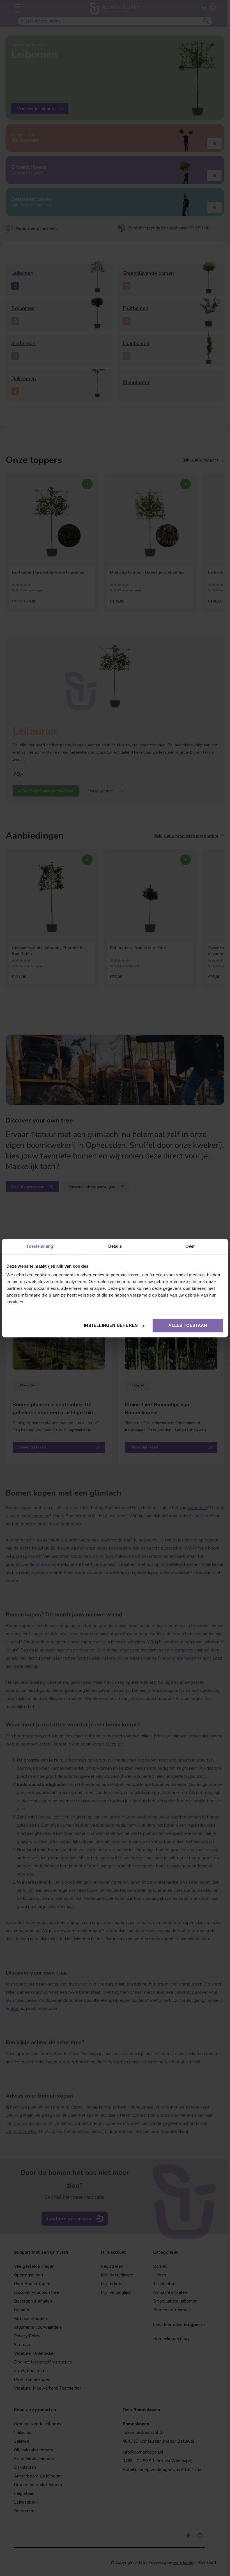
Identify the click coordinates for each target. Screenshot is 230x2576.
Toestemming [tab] (40, 1246)
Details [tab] (115, 1246)
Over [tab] (190, 1246)
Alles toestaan (188, 1325)
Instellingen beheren (111, 1325)
